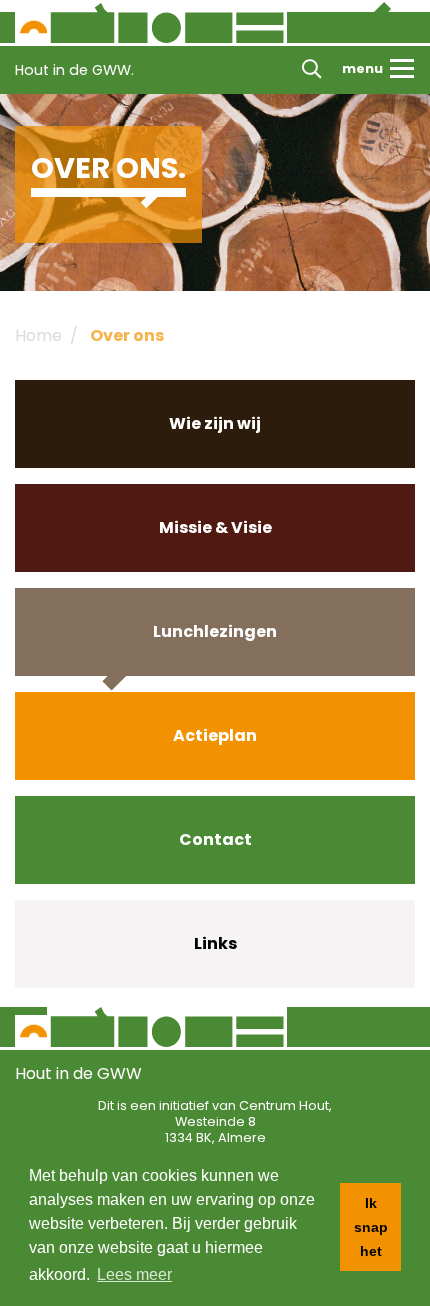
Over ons (127, 335)
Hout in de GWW (78, 1073)
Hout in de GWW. (74, 70)
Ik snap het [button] (371, 1227)
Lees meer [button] (134, 1274)
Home (38, 335)
